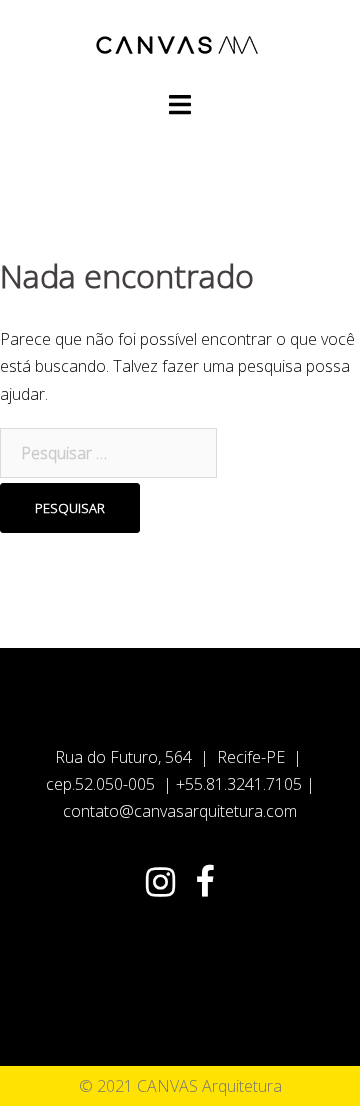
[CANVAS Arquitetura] (180, 43)
